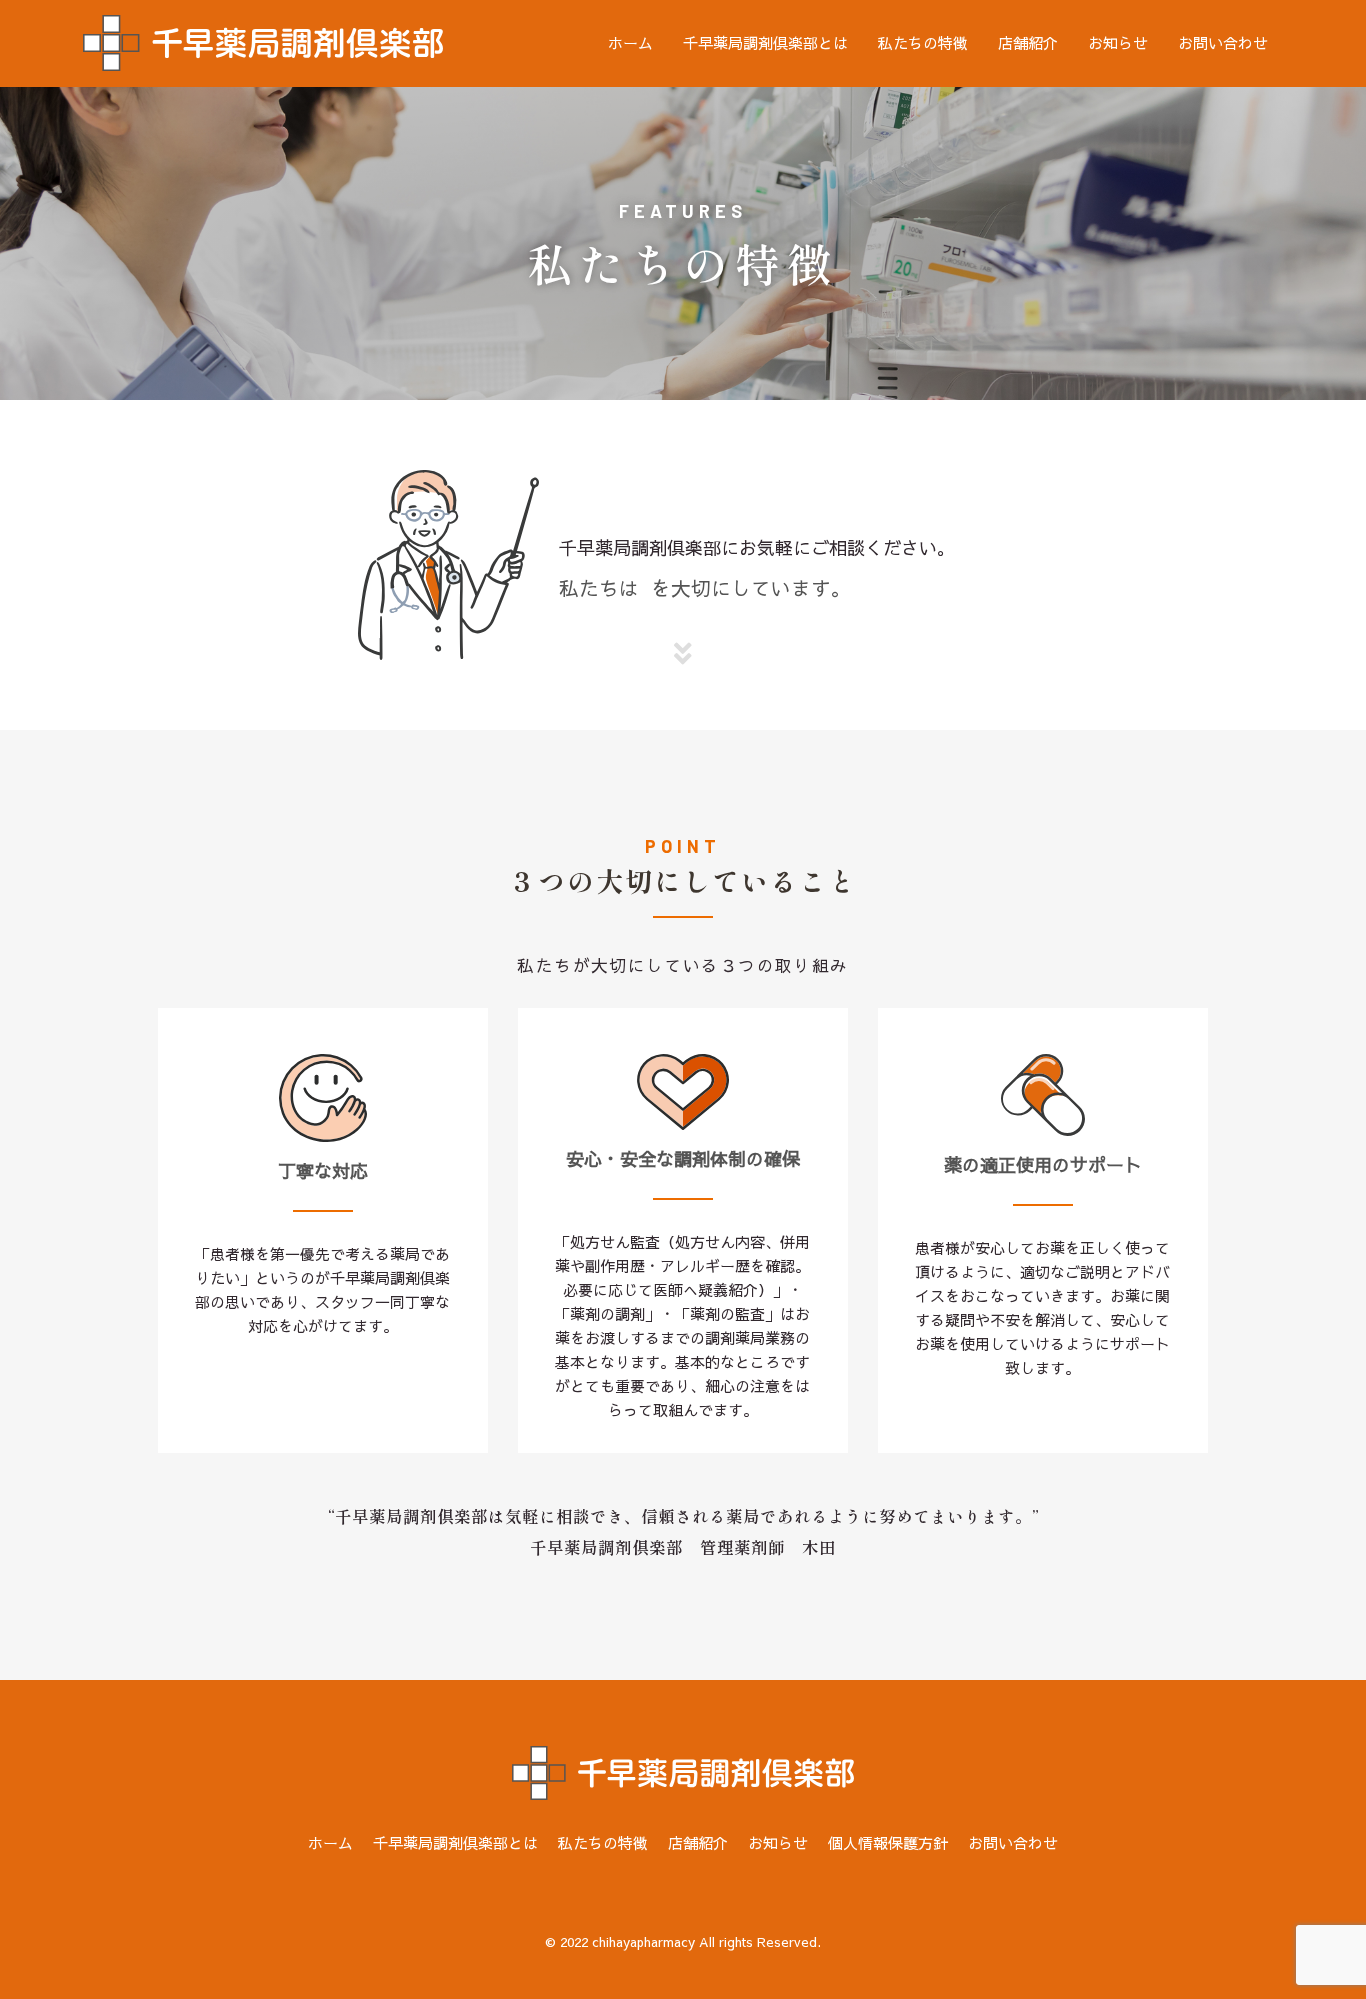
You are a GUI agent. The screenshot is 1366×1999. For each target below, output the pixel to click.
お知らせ (1118, 42)
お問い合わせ (1223, 42)
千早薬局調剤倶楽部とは (765, 42)
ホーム (630, 42)
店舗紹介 (1028, 42)
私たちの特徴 (923, 42)
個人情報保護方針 (888, 1842)
